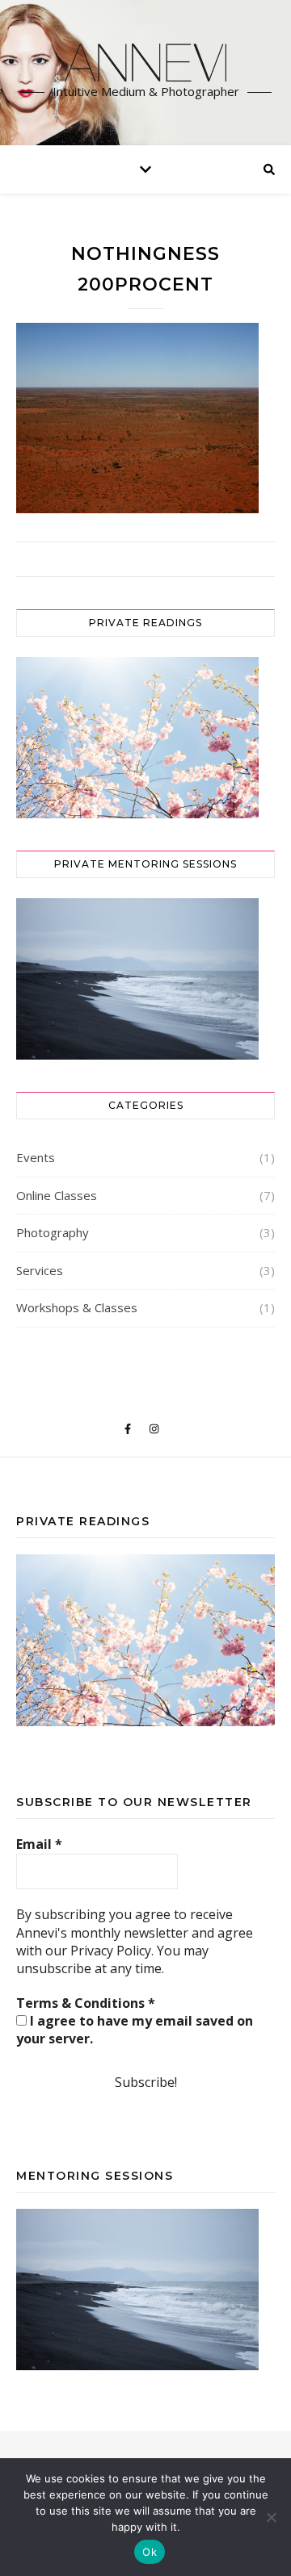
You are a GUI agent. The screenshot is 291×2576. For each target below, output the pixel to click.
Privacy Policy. (112, 1951)
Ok (150, 2552)
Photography (53, 1232)
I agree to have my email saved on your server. (135, 2030)
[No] (271, 2517)
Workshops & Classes (77, 1307)
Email (39, 1844)
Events (36, 1157)
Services (40, 1270)
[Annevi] (145, 63)
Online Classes (57, 1195)
